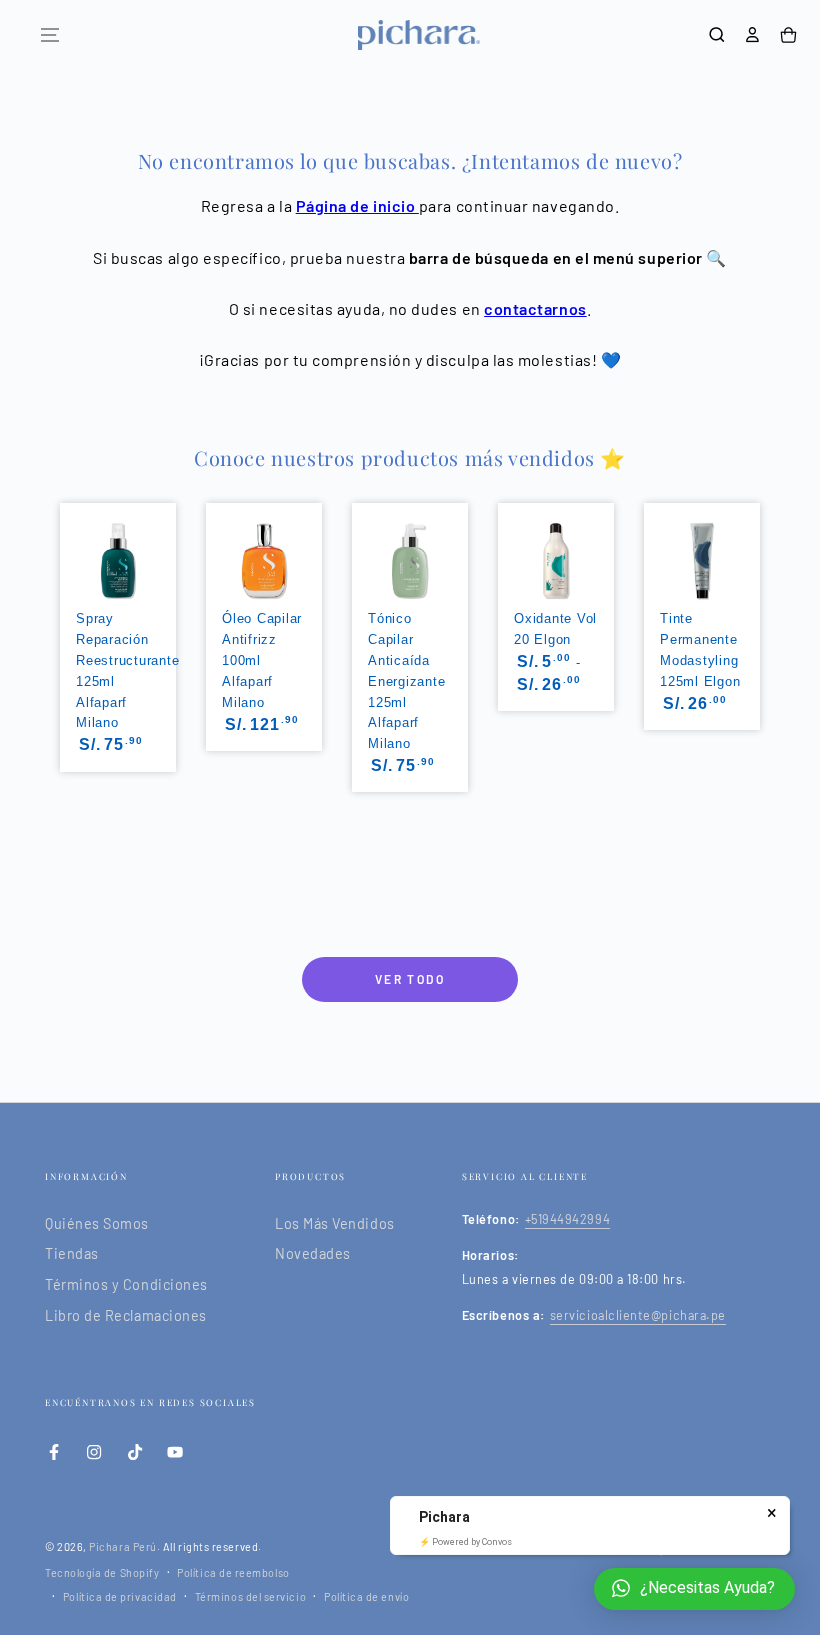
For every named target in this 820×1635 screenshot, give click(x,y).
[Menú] (50, 35)
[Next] (762, 629)
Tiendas (72, 1253)
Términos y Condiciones (126, 1284)
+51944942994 (567, 1219)
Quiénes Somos (97, 1223)
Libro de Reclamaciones (126, 1315)
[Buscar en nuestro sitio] (717, 35)
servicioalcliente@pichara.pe (638, 1315)
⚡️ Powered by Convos (465, 1542)
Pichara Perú (122, 1546)
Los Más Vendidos (335, 1223)
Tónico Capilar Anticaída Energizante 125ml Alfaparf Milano (406, 681)
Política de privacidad (120, 1596)
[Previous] (58, 629)
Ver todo (410, 979)
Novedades (313, 1253)
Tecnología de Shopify (102, 1572)
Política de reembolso (233, 1572)
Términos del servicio (250, 1596)
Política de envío (366, 1596)
